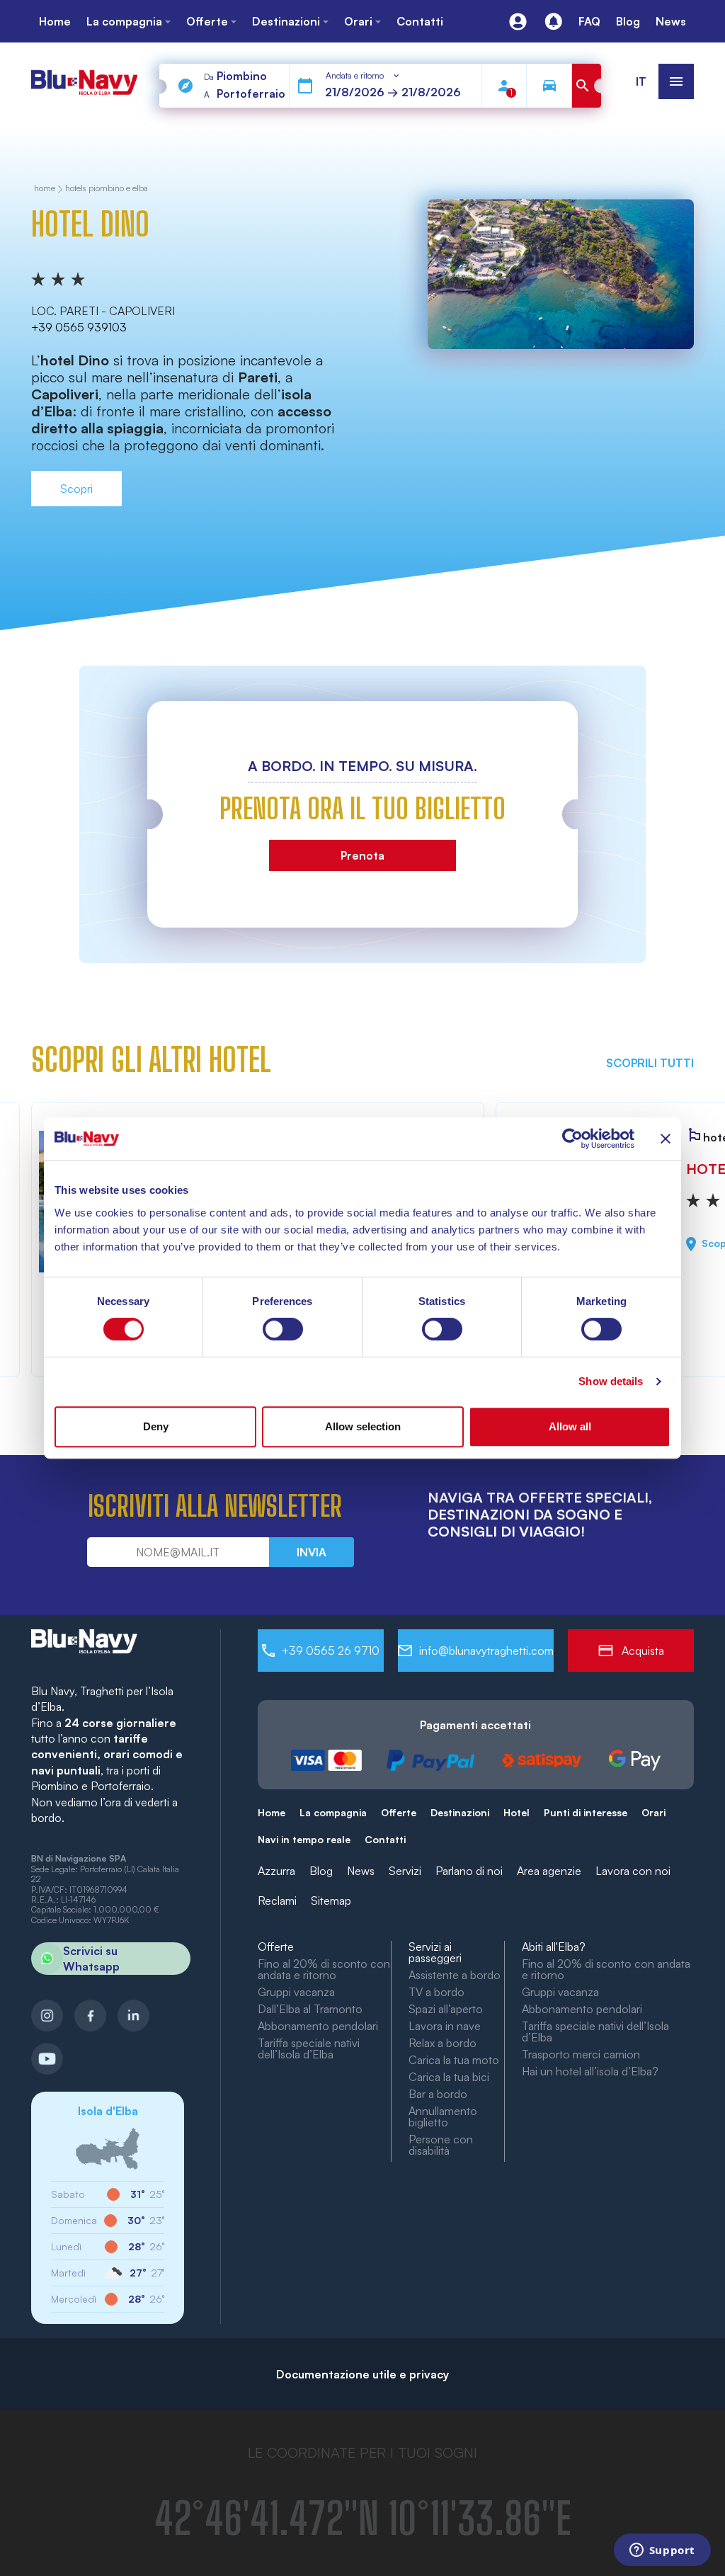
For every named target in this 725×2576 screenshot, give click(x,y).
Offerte (399, 1812)
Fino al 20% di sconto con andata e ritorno (324, 1969)
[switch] (283, 1329)
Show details (611, 1381)
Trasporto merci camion (581, 2054)
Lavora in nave (445, 2026)
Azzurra (276, 1871)
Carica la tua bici (449, 2077)
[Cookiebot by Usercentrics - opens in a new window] (572, 1139)
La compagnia (333, 1812)
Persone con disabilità (441, 2145)
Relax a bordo (443, 2043)
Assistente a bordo (455, 1975)
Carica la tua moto (454, 2060)
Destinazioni (460, 1812)
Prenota (362, 855)
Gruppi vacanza (296, 1992)
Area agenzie (549, 1871)
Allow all (570, 1426)
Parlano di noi (469, 1871)
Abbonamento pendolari (318, 2026)
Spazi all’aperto (446, 2009)
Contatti (385, 1839)
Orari (653, 1812)
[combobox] (363, 76)
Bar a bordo (438, 2094)
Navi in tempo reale (304, 1839)
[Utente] (518, 22)
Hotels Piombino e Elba (107, 189)
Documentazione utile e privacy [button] (362, 2374)
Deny (156, 1426)
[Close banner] (666, 1139)
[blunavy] (84, 76)
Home (272, 1812)
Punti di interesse (586, 1812)
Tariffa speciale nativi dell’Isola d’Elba (309, 2048)
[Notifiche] (553, 22)
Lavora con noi (633, 1871)
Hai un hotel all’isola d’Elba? (590, 2071)
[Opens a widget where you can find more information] (662, 2551)
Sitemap (331, 1900)
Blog (321, 1871)
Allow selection (363, 1426)
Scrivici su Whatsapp (91, 1959)
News (361, 1871)
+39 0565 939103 (79, 327)
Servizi (405, 1871)
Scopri (76, 489)
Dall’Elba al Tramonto (310, 2009)
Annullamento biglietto (443, 2116)
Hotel (516, 1812)
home (45, 189)
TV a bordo (436, 1992)
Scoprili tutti (650, 1063)
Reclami (277, 1900)
